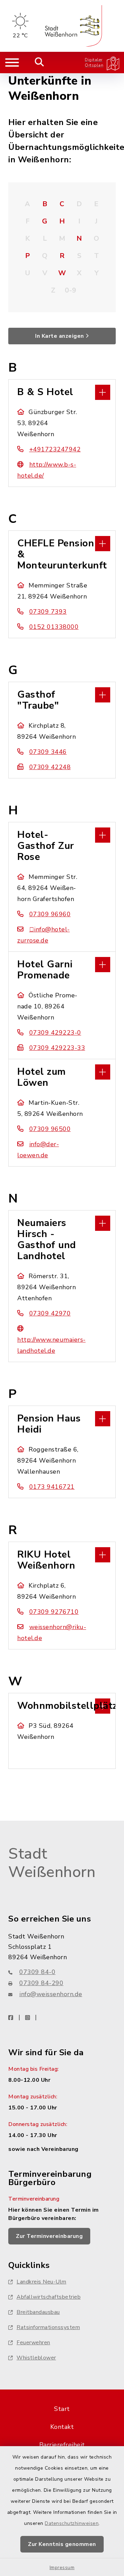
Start (62, 2409)
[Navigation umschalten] (12, 63)
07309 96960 (50, 914)
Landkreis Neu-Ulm (42, 2282)
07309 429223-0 (55, 1033)
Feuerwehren (33, 2343)
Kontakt (62, 2427)
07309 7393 (48, 612)
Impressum (62, 2568)
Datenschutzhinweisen (72, 2523)
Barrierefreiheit (62, 2445)
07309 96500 (50, 1129)
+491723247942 (55, 449)
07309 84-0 (37, 1972)
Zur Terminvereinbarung (49, 2236)
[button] (62, 392)
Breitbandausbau (38, 2312)
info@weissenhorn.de (51, 1994)
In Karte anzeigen (60, 336)
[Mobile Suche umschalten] (39, 63)
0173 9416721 (52, 1487)
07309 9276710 (54, 1612)
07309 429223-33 (57, 1048)
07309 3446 (48, 752)
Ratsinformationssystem (48, 2327)
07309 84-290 (41, 1983)
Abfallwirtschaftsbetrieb (49, 2297)
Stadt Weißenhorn (52, 1863)
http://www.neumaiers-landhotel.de (51, 1345)
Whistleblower (36, 2358)
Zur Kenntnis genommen (62, 2544)
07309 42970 (50, 1313)
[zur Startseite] (73, 26)
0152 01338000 (54, 627)
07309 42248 (50, 767)
